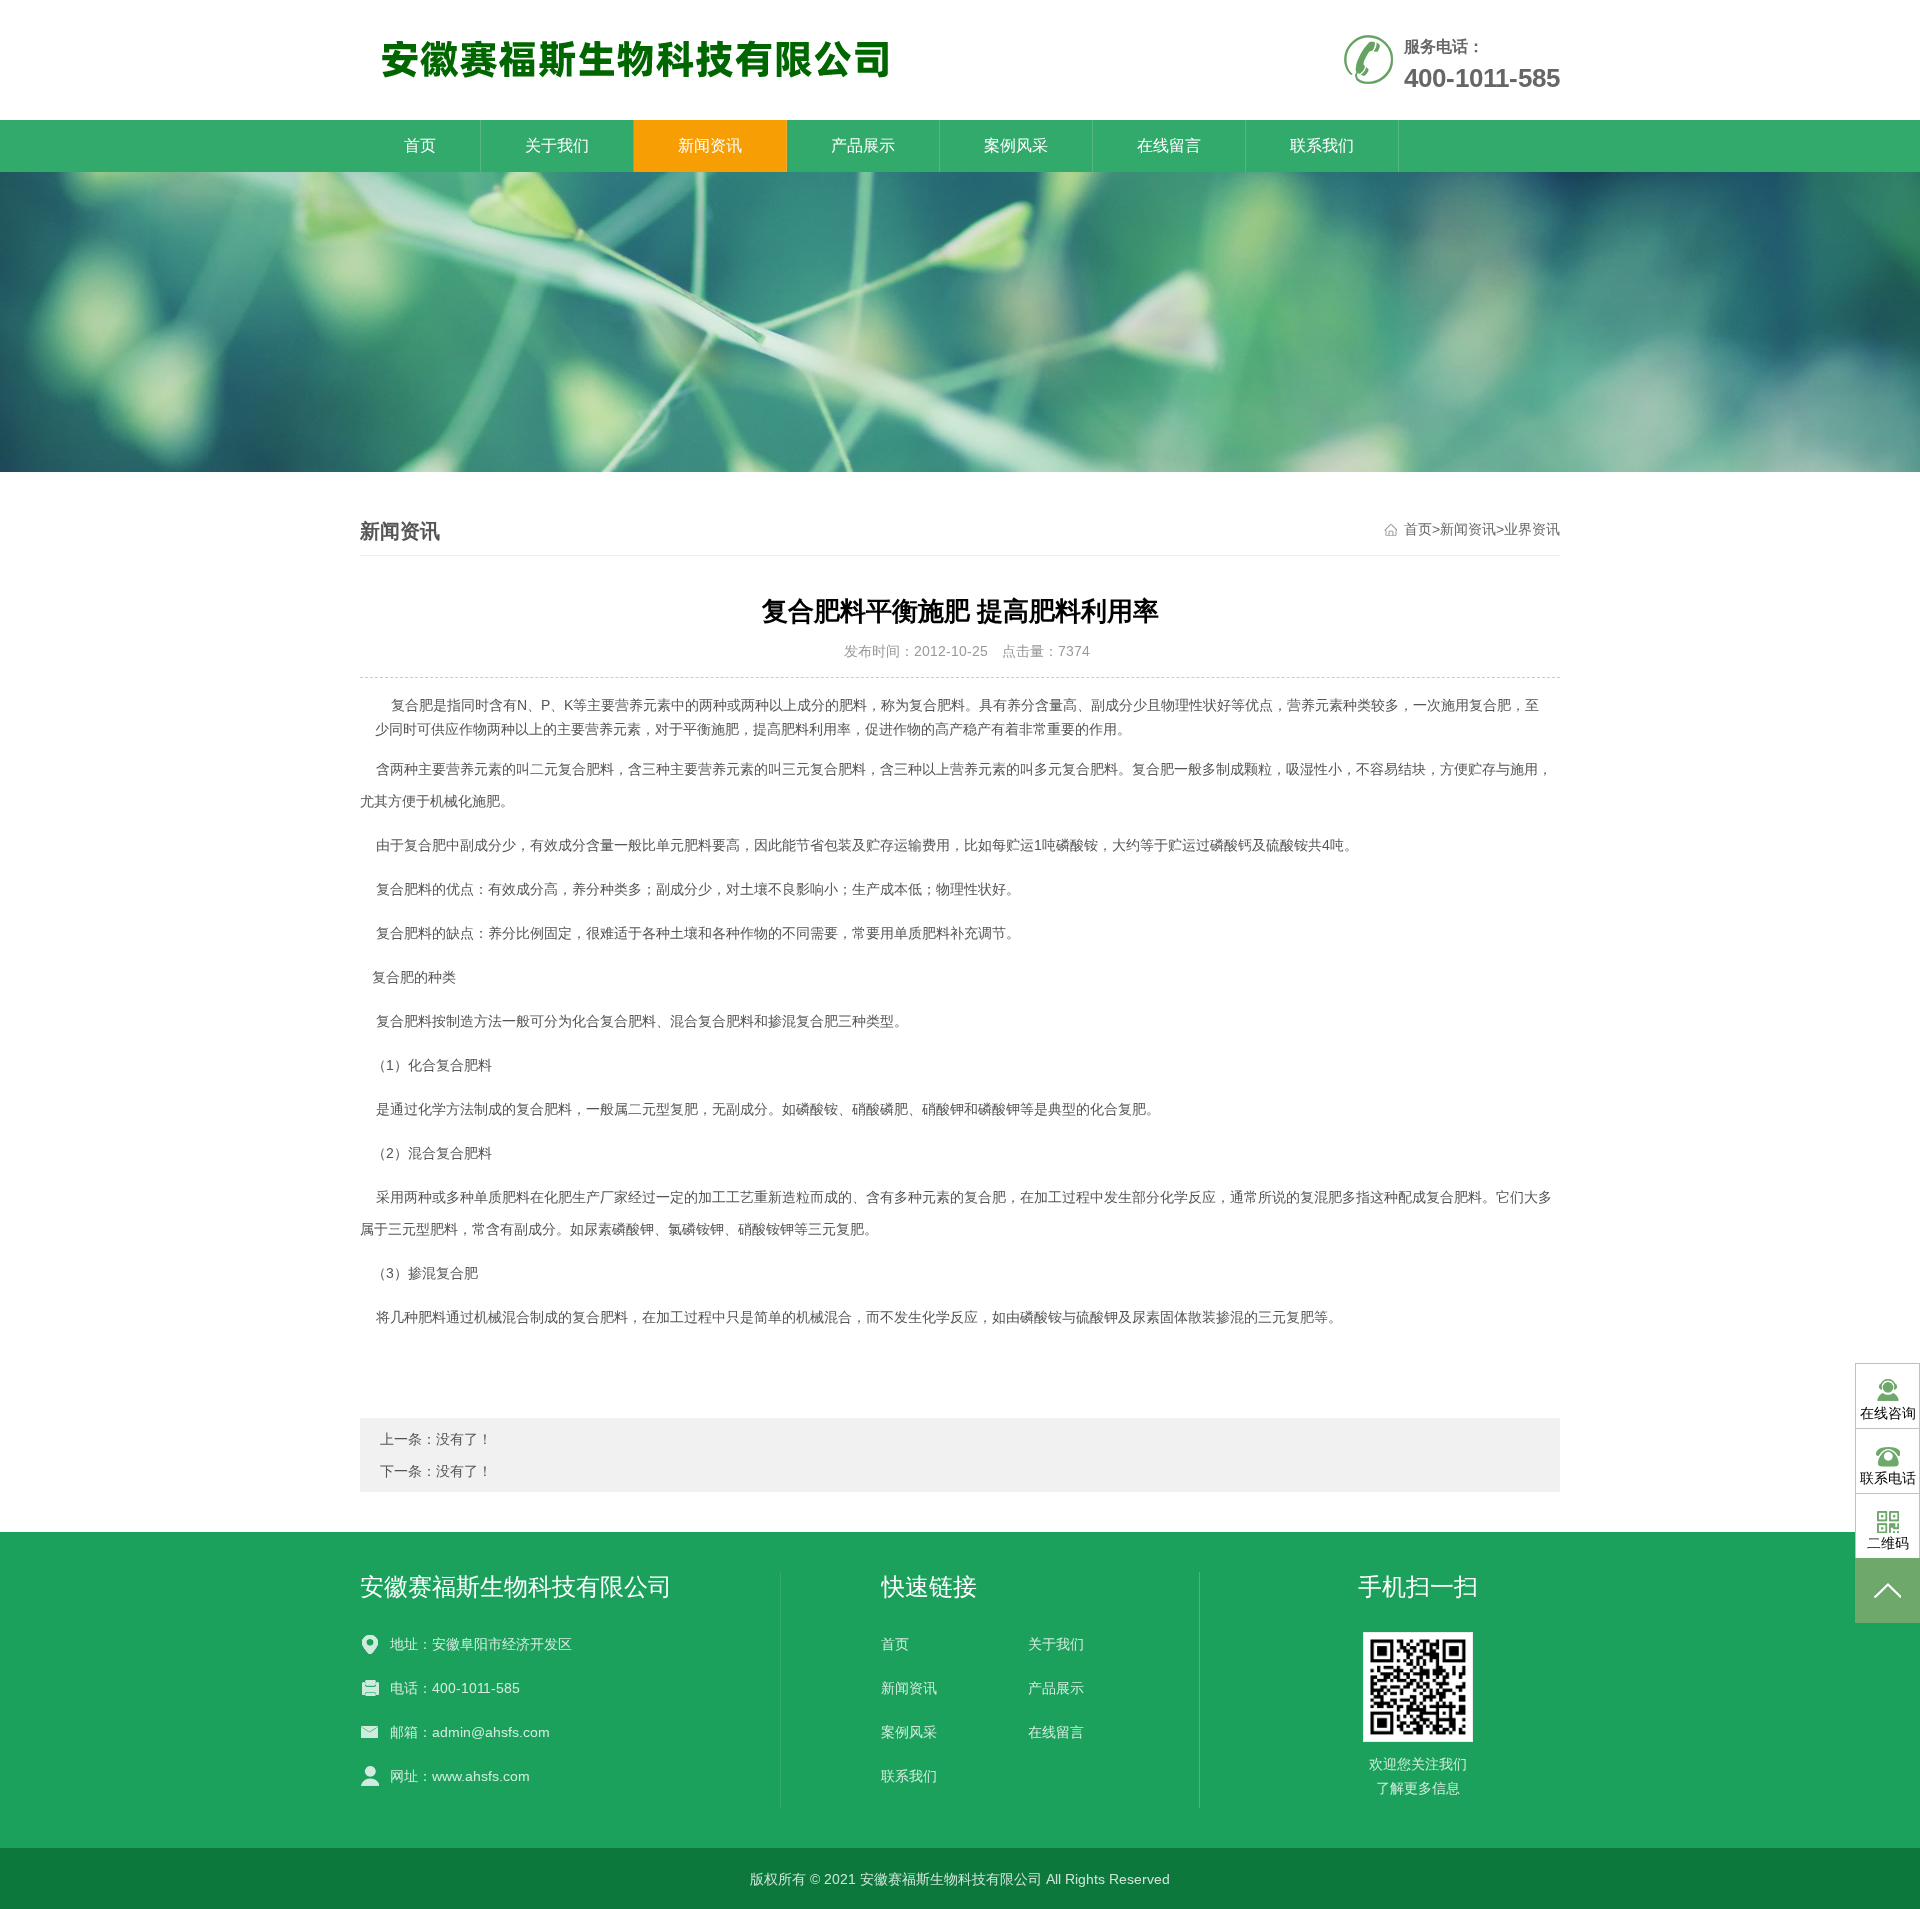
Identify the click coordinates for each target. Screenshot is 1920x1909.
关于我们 (557, 145)
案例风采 (1016, 145)
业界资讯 (1532, 529)
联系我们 (1322, 145)
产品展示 (863, 145)
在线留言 (1169, 145)
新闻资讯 (710, 145)
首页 (420, 145)
